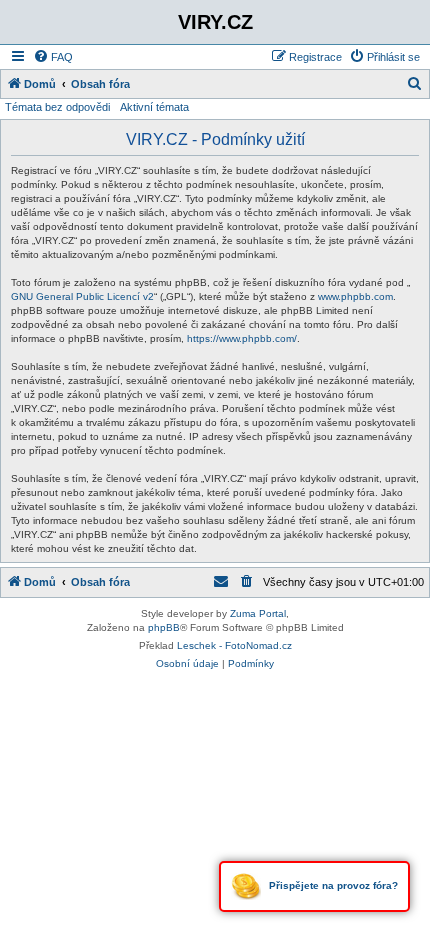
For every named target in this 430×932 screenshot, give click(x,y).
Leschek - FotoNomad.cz (234, 645)
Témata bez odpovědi (57, 107)
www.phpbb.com (355, 296)
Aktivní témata (154, 107)
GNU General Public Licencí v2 (82, 296)
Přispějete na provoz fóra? (332, 885)
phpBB (164, 627)
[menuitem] (53, 57)
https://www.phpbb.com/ (242, 338)
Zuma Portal (258, 613)
